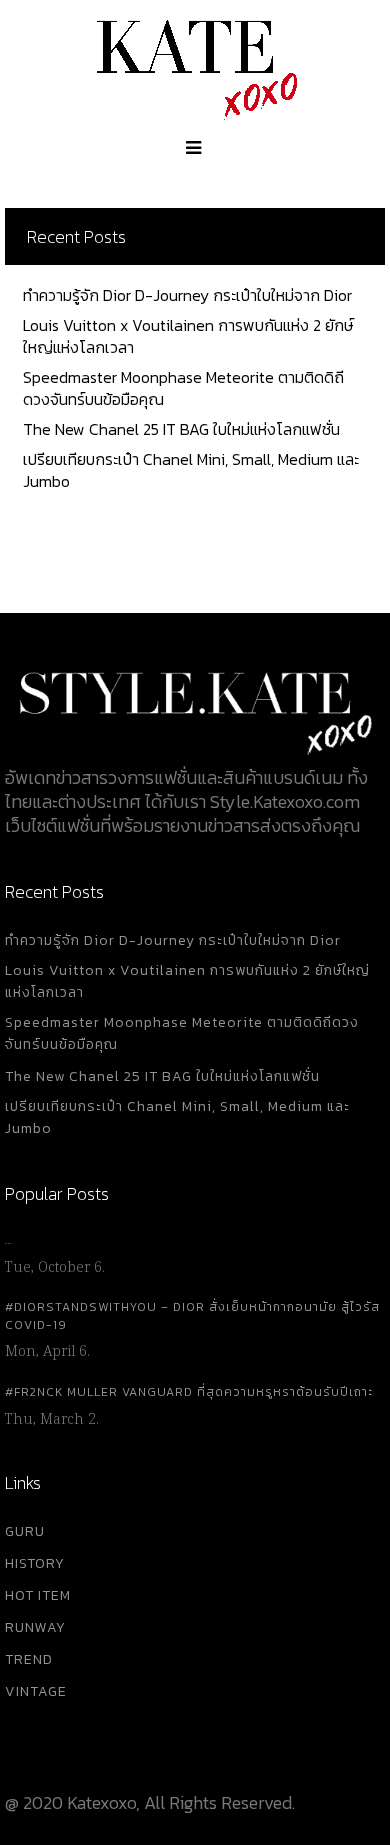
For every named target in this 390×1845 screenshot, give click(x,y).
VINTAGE (36, 1691)
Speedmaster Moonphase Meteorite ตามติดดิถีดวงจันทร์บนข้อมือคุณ (183, 388)
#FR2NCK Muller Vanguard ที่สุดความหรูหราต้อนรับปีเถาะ (189, 1392)
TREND (29, 1659)
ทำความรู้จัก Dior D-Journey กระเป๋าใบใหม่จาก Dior (187, 295)
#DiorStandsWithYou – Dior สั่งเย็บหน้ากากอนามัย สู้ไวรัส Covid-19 (192, 1316)
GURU (25, 1531)
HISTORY (35, 1563)
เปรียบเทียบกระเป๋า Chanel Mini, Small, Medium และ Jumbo (191, 470)
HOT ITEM (38, 1595)
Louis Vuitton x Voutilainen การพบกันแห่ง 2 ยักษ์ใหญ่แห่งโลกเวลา (188, 336)
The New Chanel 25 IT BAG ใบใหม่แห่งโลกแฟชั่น (181, 429)
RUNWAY (35, 1627)
